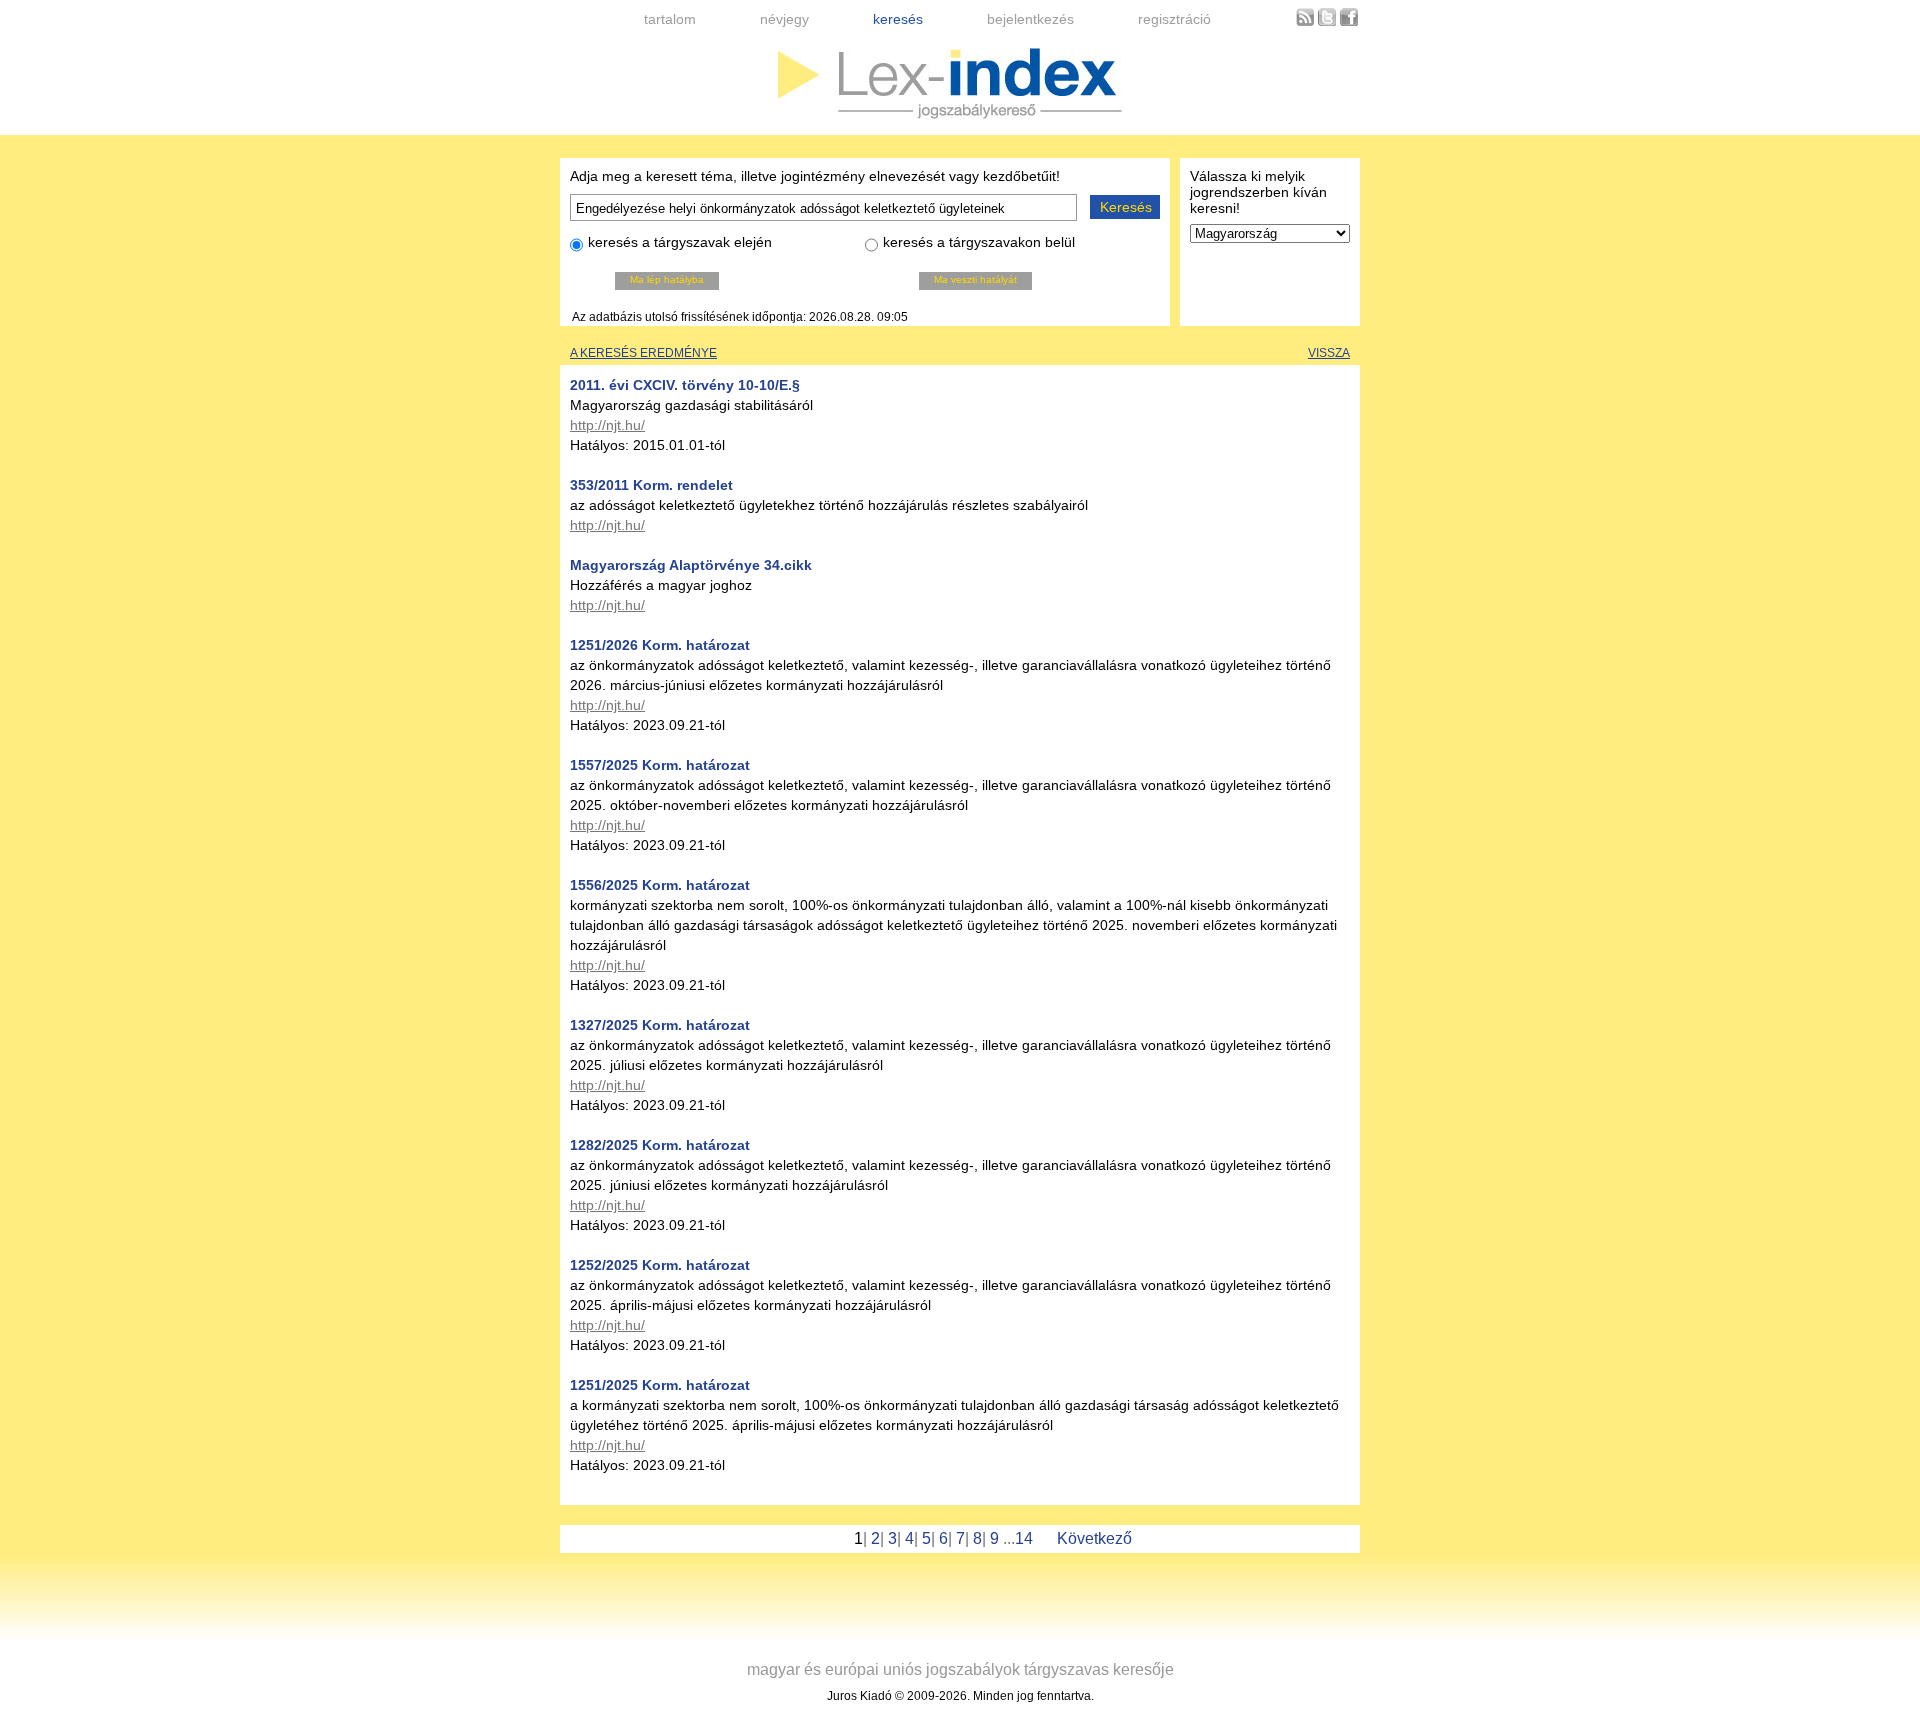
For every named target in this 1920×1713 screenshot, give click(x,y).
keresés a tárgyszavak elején (680, 242)
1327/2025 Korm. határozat (660, 1025)
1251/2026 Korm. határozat (660, 645)
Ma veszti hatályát (975, 279)
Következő (1094, 1538)
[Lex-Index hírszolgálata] (1305, 22)
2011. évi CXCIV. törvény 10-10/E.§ (685, 385)
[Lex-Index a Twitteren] (1327, 22)
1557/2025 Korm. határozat (660, 765)
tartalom (670, 19)
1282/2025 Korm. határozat (660, 1145)
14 (1024, 1538)
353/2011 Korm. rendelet (651, 485)
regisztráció (1174, 19)
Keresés (1126, 207)
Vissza (1329, 353)
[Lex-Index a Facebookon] (1349, 22)
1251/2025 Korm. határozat (660, 1385)
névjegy (784, 19)
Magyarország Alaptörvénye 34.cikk (691, 565)
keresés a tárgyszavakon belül (979, 242)
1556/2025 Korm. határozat (660, 885)
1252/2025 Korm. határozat (660, 1265)
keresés (898, 19)
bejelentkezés (1030, 19)
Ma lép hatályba (667, 279)
